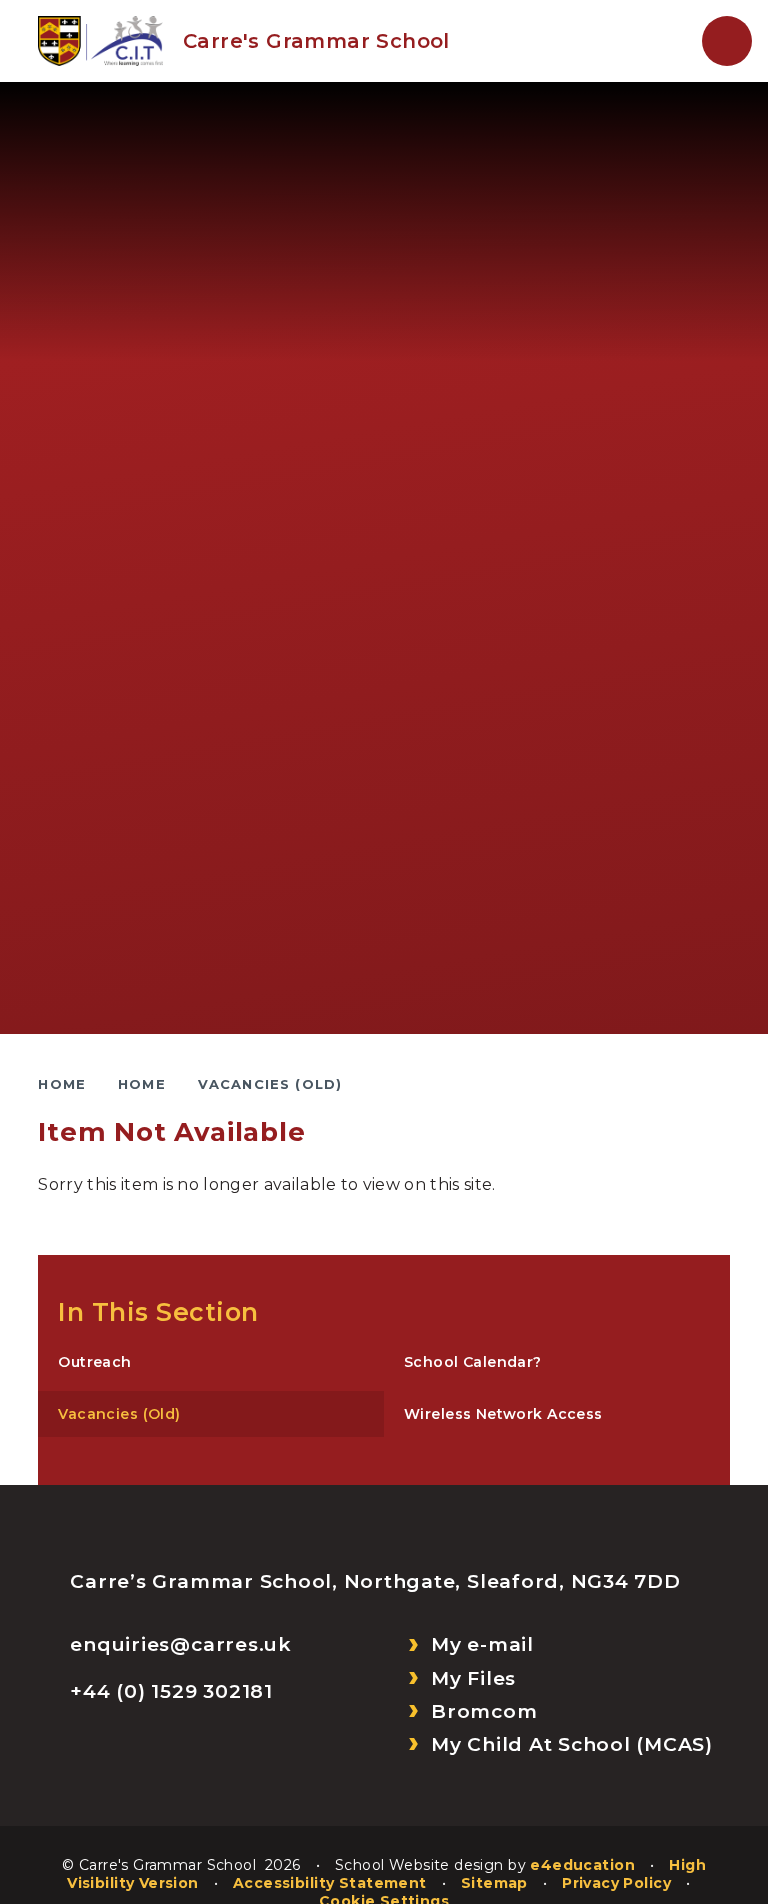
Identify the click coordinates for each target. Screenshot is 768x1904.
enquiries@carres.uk (180, 1644)
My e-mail (482, 1644)
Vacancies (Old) (270, 1084)
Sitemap (494, 1883)
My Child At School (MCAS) (572, 1744)
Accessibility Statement (330, 1883)
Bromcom (484, 1711)
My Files (473, 1678)
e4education (582, 1865)
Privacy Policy (616, 1883)
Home (62, 1084)
